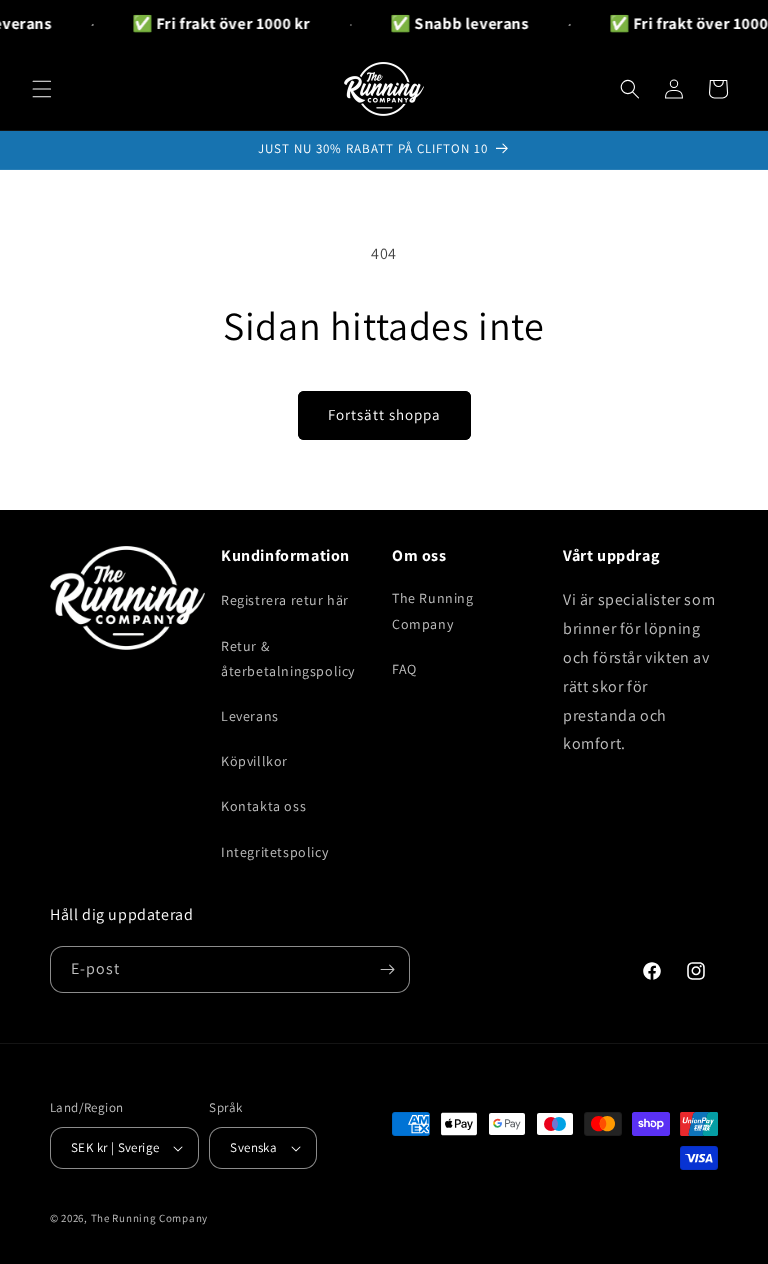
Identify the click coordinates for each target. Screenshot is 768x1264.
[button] (42, 89)
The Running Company (433, 610)
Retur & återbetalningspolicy (288, 658)
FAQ (404, 669)
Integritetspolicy (274, 852)
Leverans (250, 716)
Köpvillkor (254, 761)
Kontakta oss (263, 806)
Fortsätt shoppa (384, 414)
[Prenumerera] (387, 969)
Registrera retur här (285, 600)
